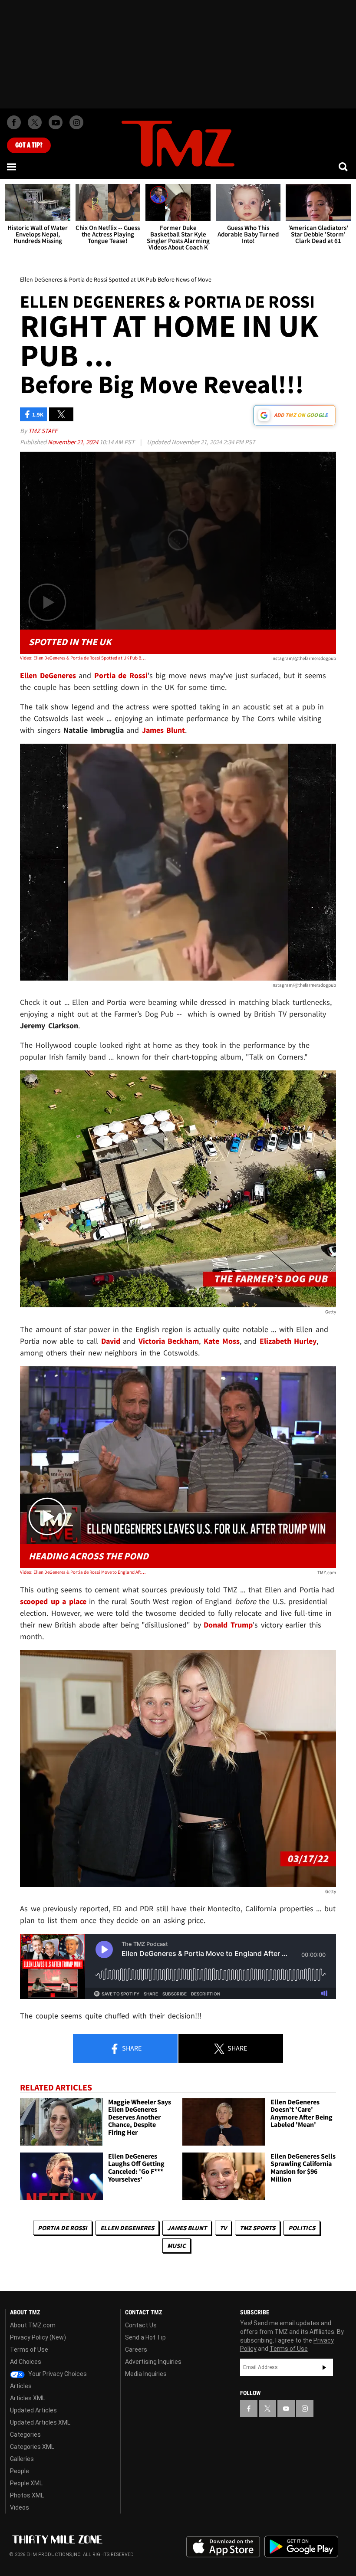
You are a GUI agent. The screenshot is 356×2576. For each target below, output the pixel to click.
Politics (302, 2228)
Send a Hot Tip (145, 2337)
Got (29, 145)
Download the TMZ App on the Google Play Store (301, 2547)
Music (176, 2246)
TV (223, 2228)
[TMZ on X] (35, 122)
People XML (26, 2483)
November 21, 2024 (74, 442)
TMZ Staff (43, 431)
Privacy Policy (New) (38, 2337)
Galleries (22, 2459)
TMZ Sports (257, 2228)
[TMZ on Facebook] (14, 122)
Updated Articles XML (40, 2422)
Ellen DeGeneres (127, 2228)
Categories (25, 2435)
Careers (136, 2350)
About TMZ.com (33, 2325)
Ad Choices (26, 2362)
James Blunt (187, 2228)
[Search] (344, 167)
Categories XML (32, 2447)
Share (131, 2048)
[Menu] (12, 167)
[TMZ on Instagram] (76, 122)
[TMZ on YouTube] (286, 2409)
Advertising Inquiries (153, 2362)
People (20, 2471)
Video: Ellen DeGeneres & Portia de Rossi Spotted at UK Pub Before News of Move (83, 658)
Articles (21, 2386)
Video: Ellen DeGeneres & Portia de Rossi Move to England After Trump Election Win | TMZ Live (83, 1572)
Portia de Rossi (63, 2228)
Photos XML (27, 2495)
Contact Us (141, 2325)
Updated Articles (33, 2410)
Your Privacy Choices (57, 2374)
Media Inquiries (146, 2374)
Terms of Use (29, 2350)
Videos (20, 2507)
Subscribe (324, 2367)
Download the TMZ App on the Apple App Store (223, 2547)
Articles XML (28, 2398)
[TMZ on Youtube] (56, 122)
